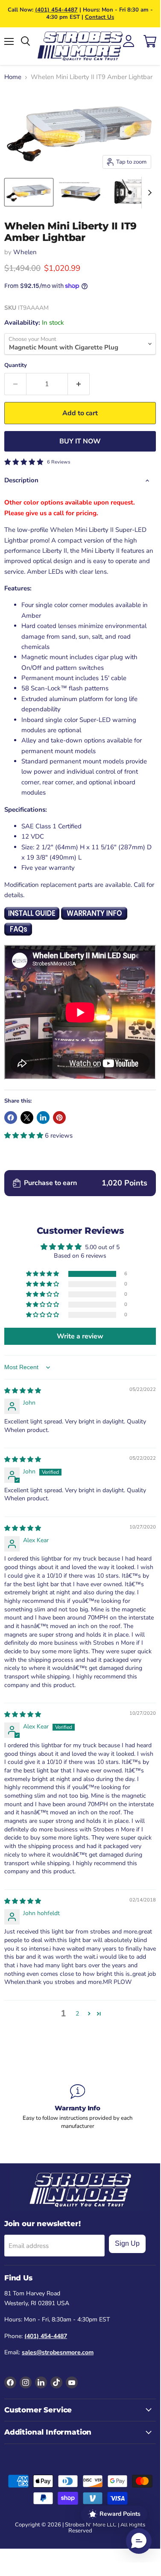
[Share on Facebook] (11, 1118)
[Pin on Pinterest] (59, 1118)
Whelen (25, 252)
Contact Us (100, 17)
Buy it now (80, 441)
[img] (23, 1391)
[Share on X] (27, 1118)
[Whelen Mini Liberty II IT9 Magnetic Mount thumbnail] (29, 192)
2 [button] (77, 2014)
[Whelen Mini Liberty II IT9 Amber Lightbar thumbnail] (81, 192)
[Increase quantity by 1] (79, 384)
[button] (25, 1135)
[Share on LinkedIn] (43, 1118)
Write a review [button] (80, 1336)
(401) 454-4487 (56, 10)
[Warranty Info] (78, 2107)
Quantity (16, 365)
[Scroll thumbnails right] (148, 193)
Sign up (127, 2243)
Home (13, 77)
